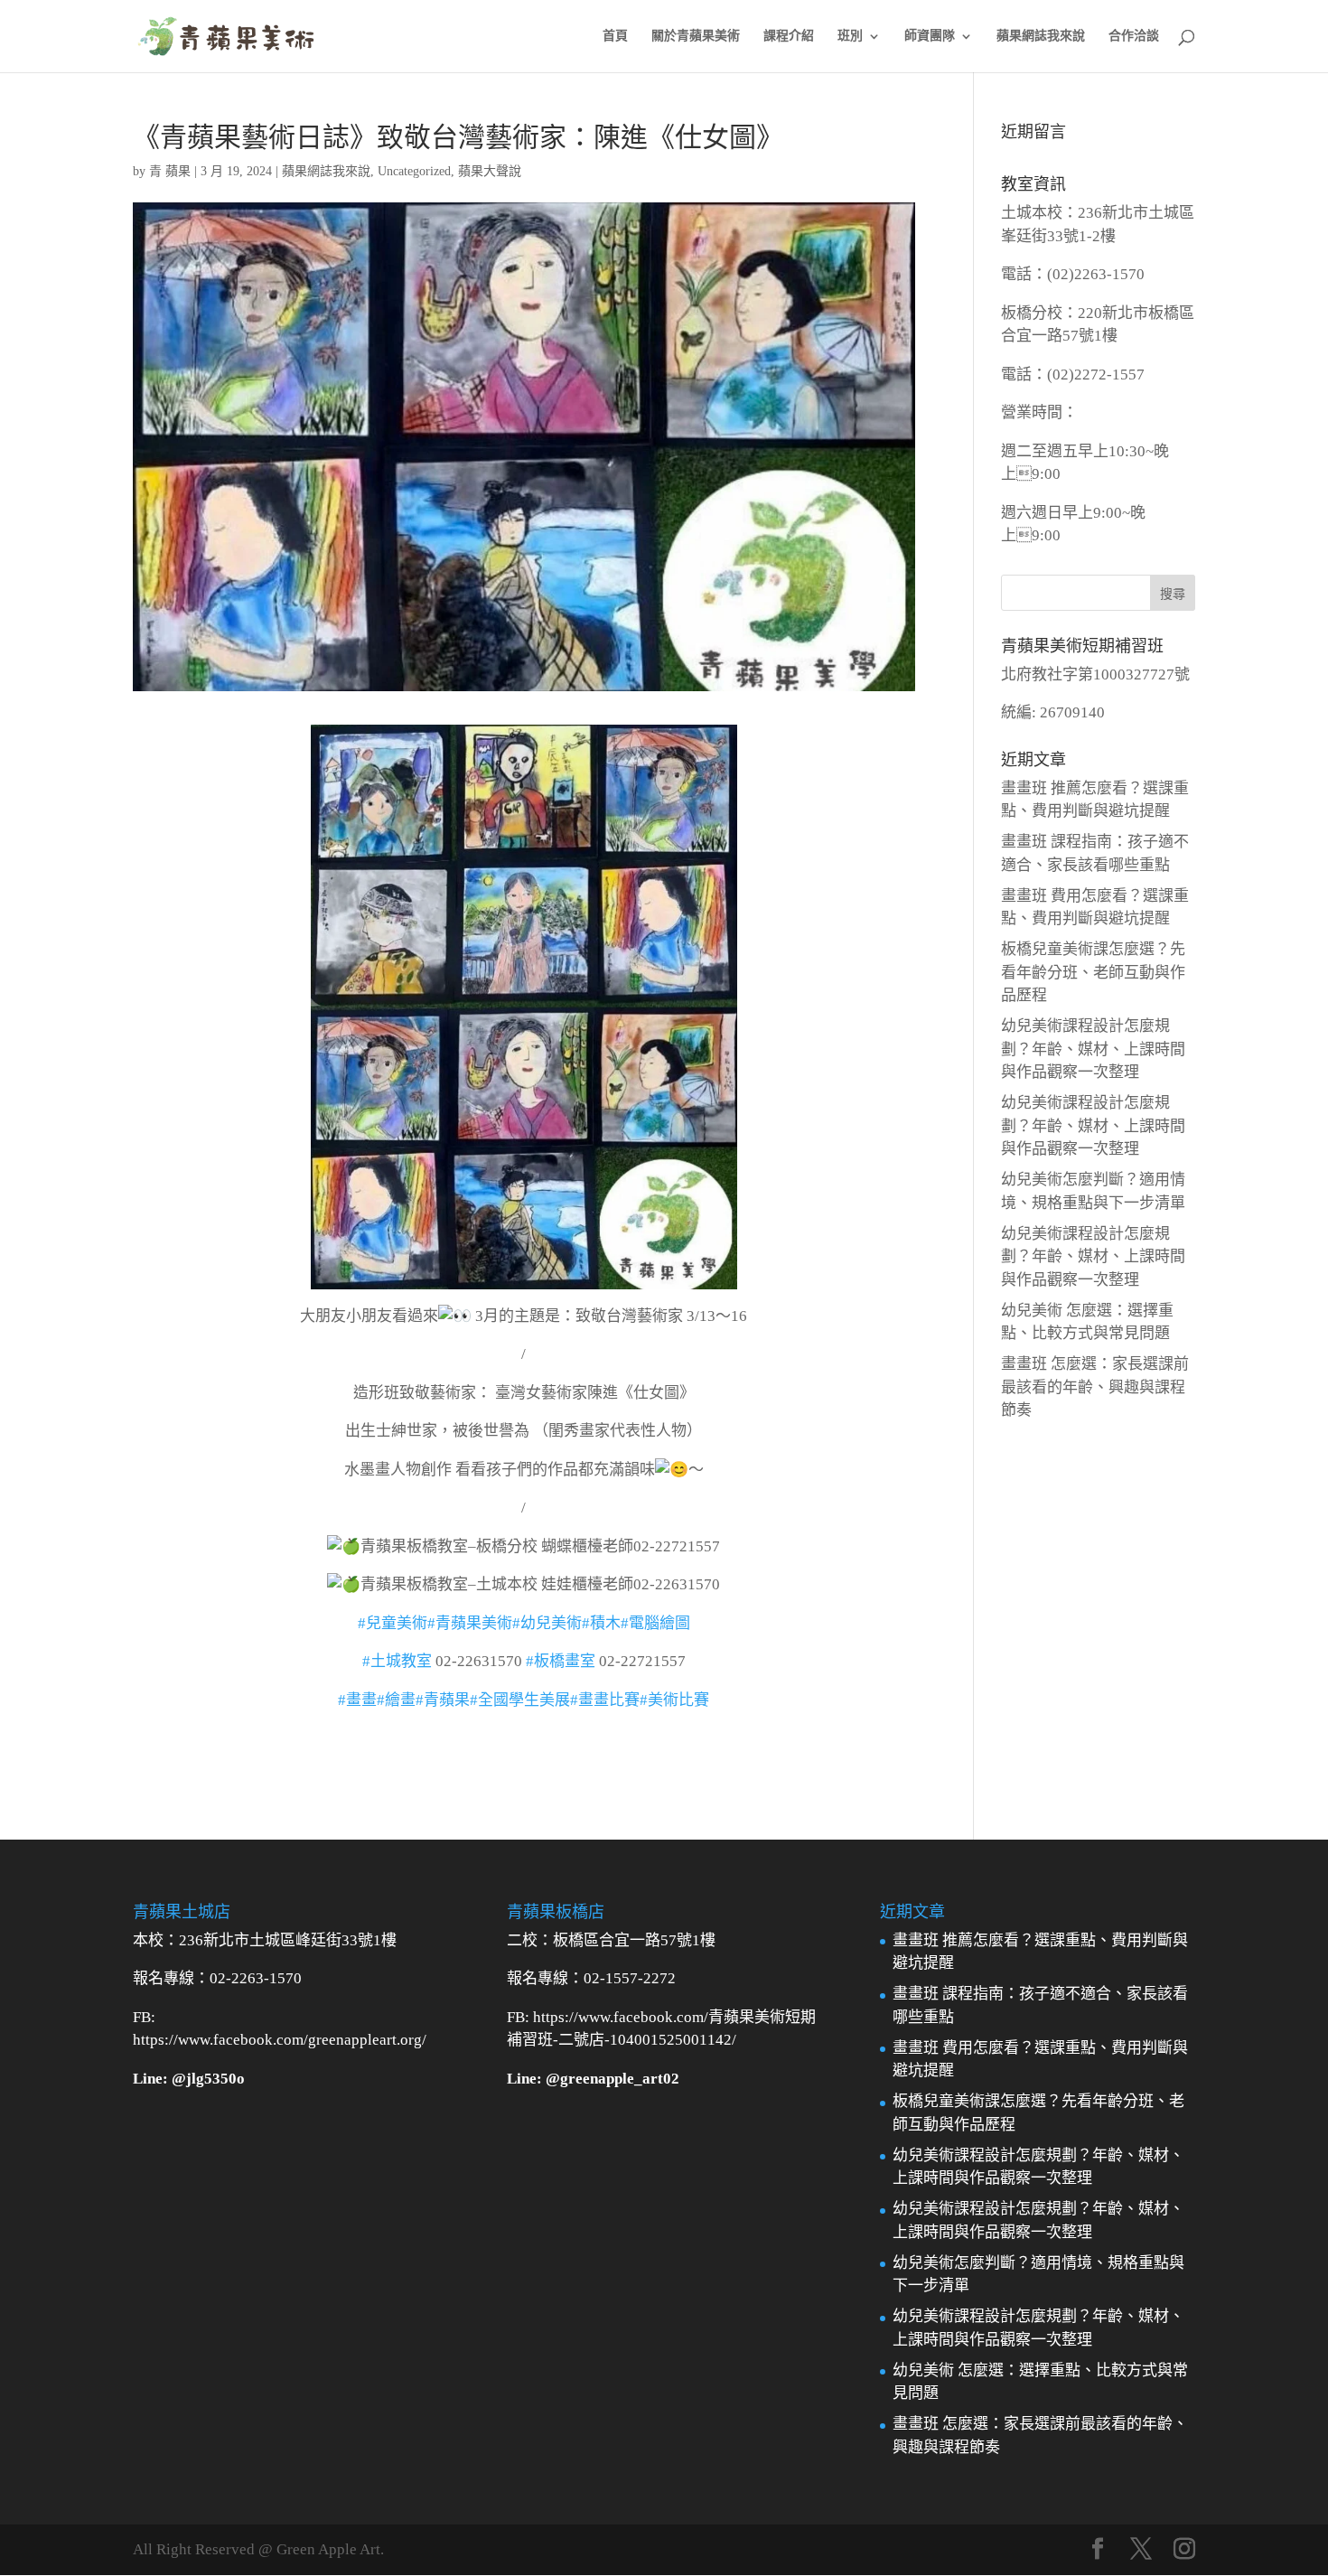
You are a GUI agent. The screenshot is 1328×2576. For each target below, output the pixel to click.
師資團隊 (930, 36)
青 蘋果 (170, 171)
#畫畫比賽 (605, 1700)
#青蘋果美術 (470, 1623)
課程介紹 (789, 36)
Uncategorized (414, 171)
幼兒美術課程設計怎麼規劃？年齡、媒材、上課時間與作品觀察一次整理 (1093, 1049)
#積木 (601, 1623)
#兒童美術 (393, 1623)
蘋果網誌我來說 (1041, 36)
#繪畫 (396, 1700)
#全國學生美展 (520, 1700)
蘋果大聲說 (490, 171)
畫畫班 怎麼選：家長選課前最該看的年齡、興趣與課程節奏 (1095, 1387)
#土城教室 (397, 1661)
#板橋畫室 (561, 1661)
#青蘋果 (443, 1700)
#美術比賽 (674, 1700)
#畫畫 (357, 1700)
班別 (850, 36)
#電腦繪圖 (655, 1623)
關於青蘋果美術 (696, 36)
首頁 (615, 36)
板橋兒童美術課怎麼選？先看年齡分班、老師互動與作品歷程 (1093, 972)
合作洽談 (1134, 36)
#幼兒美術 (547, 1623)
